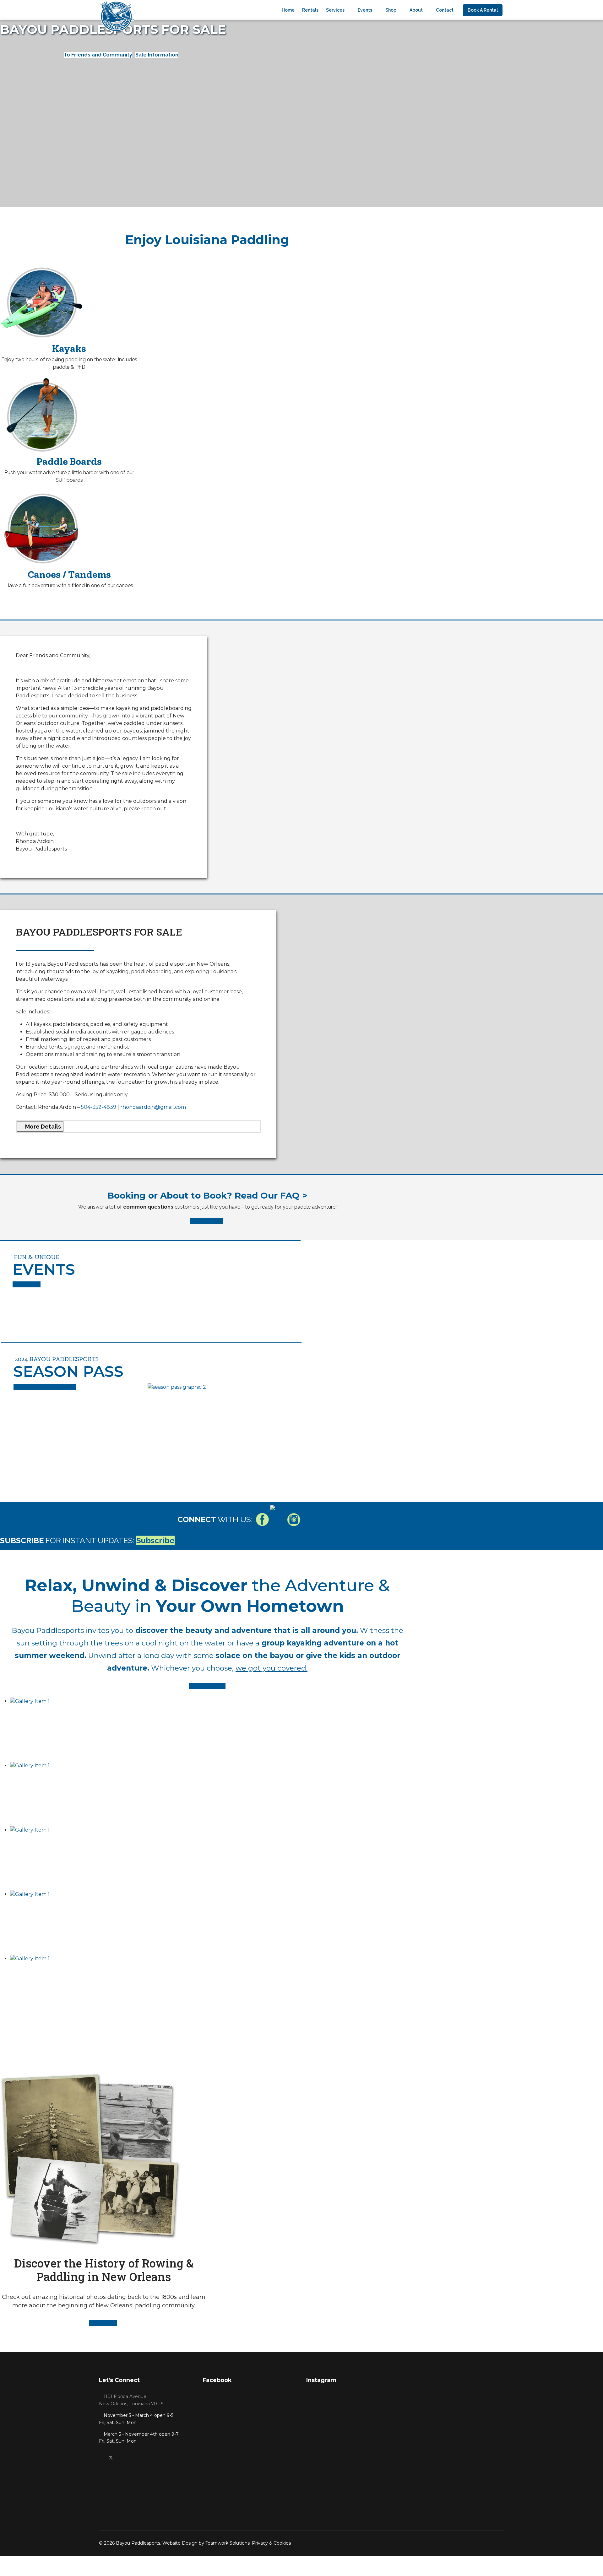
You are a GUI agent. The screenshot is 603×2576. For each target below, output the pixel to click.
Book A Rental (483, 10)
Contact (445, 10)
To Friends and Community (98, 55)
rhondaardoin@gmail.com (153, 1107)
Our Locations (207, 1686)
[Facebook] (101, 2458)
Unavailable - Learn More (45, 1387)
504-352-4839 (99, 1107)
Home (288, 10)
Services (335, 10)
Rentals (310, 10)
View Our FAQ (207, 1221)
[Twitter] (111, 2458)
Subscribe (155, 1540)
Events (365, 10)
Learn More (27, 1284)
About (416, 10)
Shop (391, 10)
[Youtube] (121, 2458)
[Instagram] (131, 2458)
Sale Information (157, 55)
